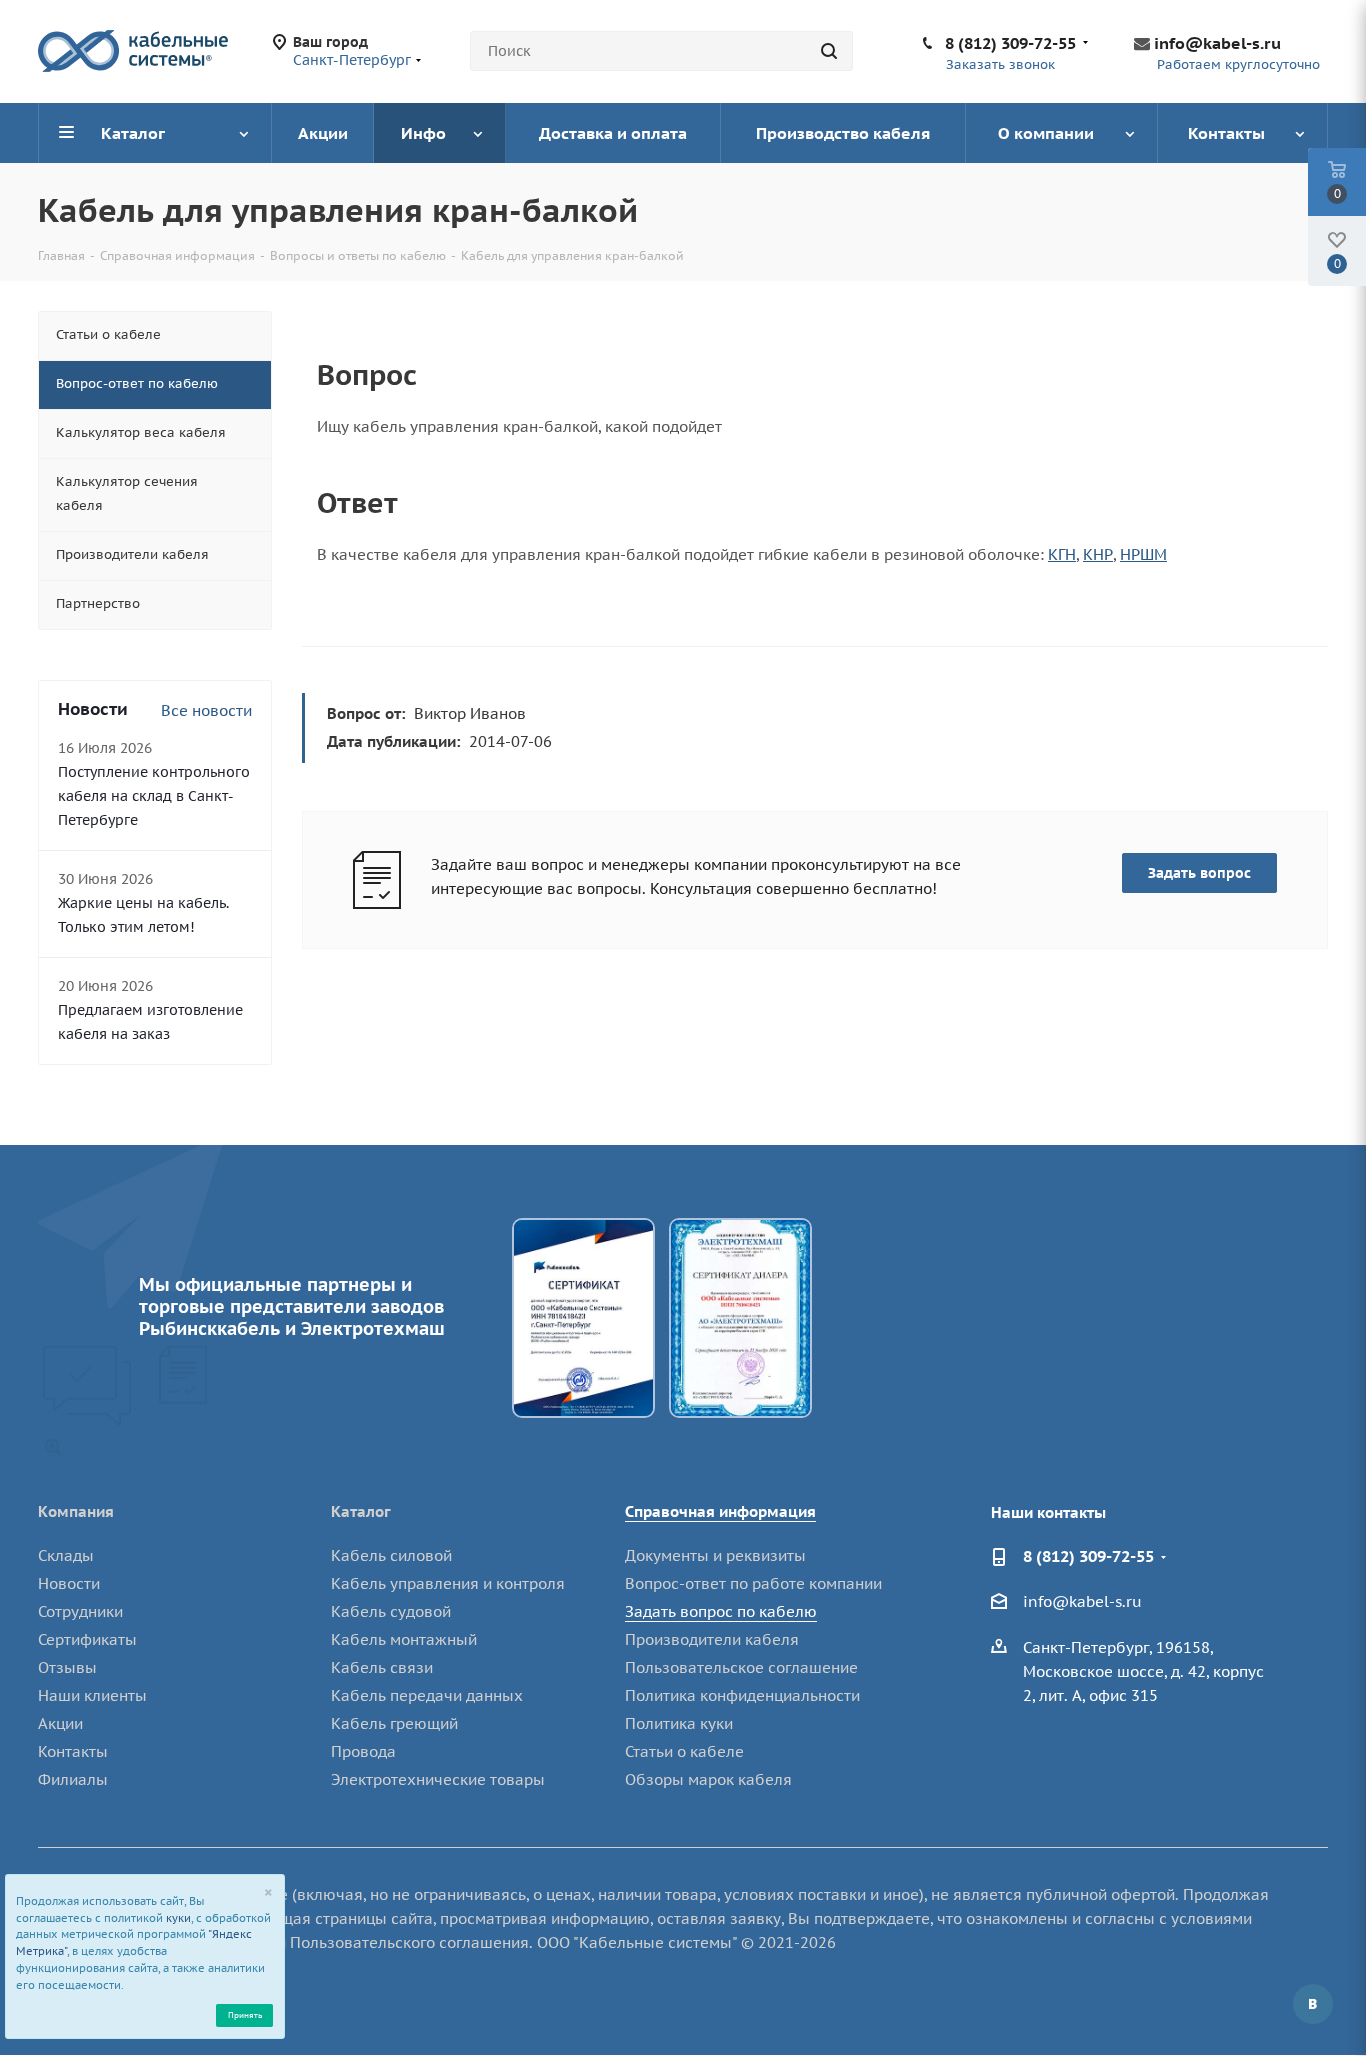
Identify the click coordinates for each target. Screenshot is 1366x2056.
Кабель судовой (391, 1611)
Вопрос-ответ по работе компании (753, 1583)
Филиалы (73, 1779)
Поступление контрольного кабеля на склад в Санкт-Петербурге (154, 796)
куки (178, 1918)
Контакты (73, 1751)
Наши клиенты (92, 1695)
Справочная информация (720, 1511)
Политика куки (679, 1723)
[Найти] (829, 51)
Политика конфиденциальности (742, 1695)
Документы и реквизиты (715, 1555)
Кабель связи (382, 1667)
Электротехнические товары (438, 1779)
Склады (66, 1555)
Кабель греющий (394, 1723)
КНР (1098, 554)
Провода (363, 1751)
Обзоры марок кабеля (708, 1779)
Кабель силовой (391, 1555)
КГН (1062, 554)
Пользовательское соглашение (741, 1667)
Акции (60, 1723)
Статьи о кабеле (684, 1751)
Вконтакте (1313, 2004)
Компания (76, 1511)
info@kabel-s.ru (1217, 43)
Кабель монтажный (404, 1639)
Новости (69, 1583)
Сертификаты (87, 1639)
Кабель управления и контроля (448, 1583)
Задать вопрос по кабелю (721, 1611)
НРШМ (1143, 554)
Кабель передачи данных (427, 1695)
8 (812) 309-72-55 (1010, 43)
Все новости (206, 710)
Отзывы (67, 1667)
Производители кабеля (712, 1639)
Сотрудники (80, 1611)
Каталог (361, 1511)
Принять (245, 2014)
